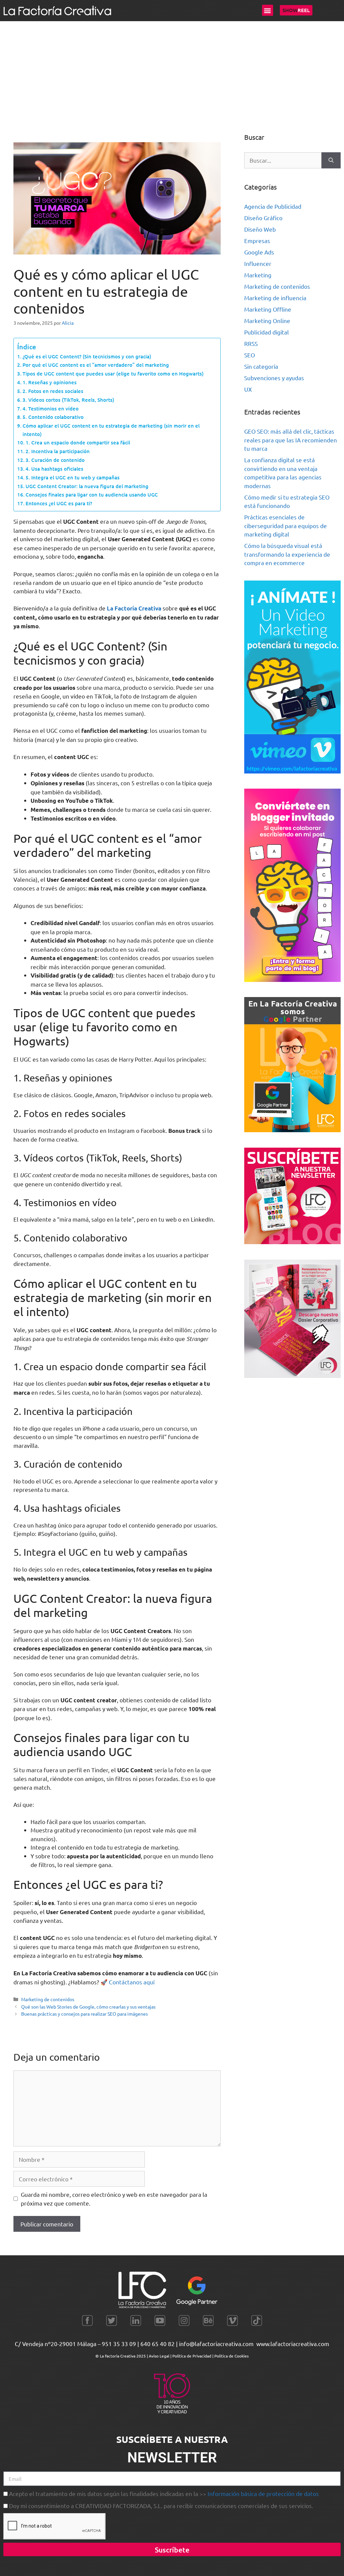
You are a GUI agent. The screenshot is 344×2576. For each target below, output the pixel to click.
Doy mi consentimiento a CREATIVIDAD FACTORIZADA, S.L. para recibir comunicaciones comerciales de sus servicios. (161, 2506)
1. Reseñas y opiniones (50, 382)
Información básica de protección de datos (263, 2493)
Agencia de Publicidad (273, 206)
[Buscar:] (283, 160)
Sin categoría (261, 366)
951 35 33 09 (119, 2344)
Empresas (257, 241)
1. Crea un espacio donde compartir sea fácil (78, 442)
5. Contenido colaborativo (53, 417)
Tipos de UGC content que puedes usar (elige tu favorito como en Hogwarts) (113, 373)
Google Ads (259, 252)
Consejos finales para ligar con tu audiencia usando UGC (92, 494)
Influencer (258, 263)
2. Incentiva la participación (58, 451)
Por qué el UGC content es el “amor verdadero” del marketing (96, 365)
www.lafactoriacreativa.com (293, 2344)
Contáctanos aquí (132, 1982)
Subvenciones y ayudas (274, 378)
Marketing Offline (268, 309)
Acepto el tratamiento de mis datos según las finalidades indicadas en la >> (164, 2493)
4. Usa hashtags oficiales (54, 469)
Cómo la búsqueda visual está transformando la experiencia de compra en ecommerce (287, 554)
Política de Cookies (231, 2356)
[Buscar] (331, 160)
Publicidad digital (267, 332)
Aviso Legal (160, 2356)
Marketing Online (267, 321)
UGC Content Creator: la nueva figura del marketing (87, 486)
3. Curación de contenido (55, 460)
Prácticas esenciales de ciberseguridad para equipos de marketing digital (286, 525)
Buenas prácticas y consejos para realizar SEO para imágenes (84, 2014)
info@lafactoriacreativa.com (216, 2344)
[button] (268, 10)
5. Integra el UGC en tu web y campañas (73, 477)
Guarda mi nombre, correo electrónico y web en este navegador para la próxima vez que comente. (114, 2199)
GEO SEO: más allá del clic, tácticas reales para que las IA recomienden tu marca (291, 440)
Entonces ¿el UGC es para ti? (59, 503)
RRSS (251, 343)
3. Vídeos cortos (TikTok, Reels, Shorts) (68, 400)
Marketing (258, 275)
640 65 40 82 (158, 2344)
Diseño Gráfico (263, 218)
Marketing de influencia (275, 298)
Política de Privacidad (192, 2356)
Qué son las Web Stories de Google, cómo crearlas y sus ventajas (88, 2007)
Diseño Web (260, 229)
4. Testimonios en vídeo (51, 408)
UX (248, 389)
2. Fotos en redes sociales (53, 391)
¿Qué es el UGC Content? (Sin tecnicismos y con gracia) (87, 356)
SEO (250, 355)
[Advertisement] (172, 72)
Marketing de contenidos (48, 1999)
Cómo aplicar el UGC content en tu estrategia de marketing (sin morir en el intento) (111, 430)
